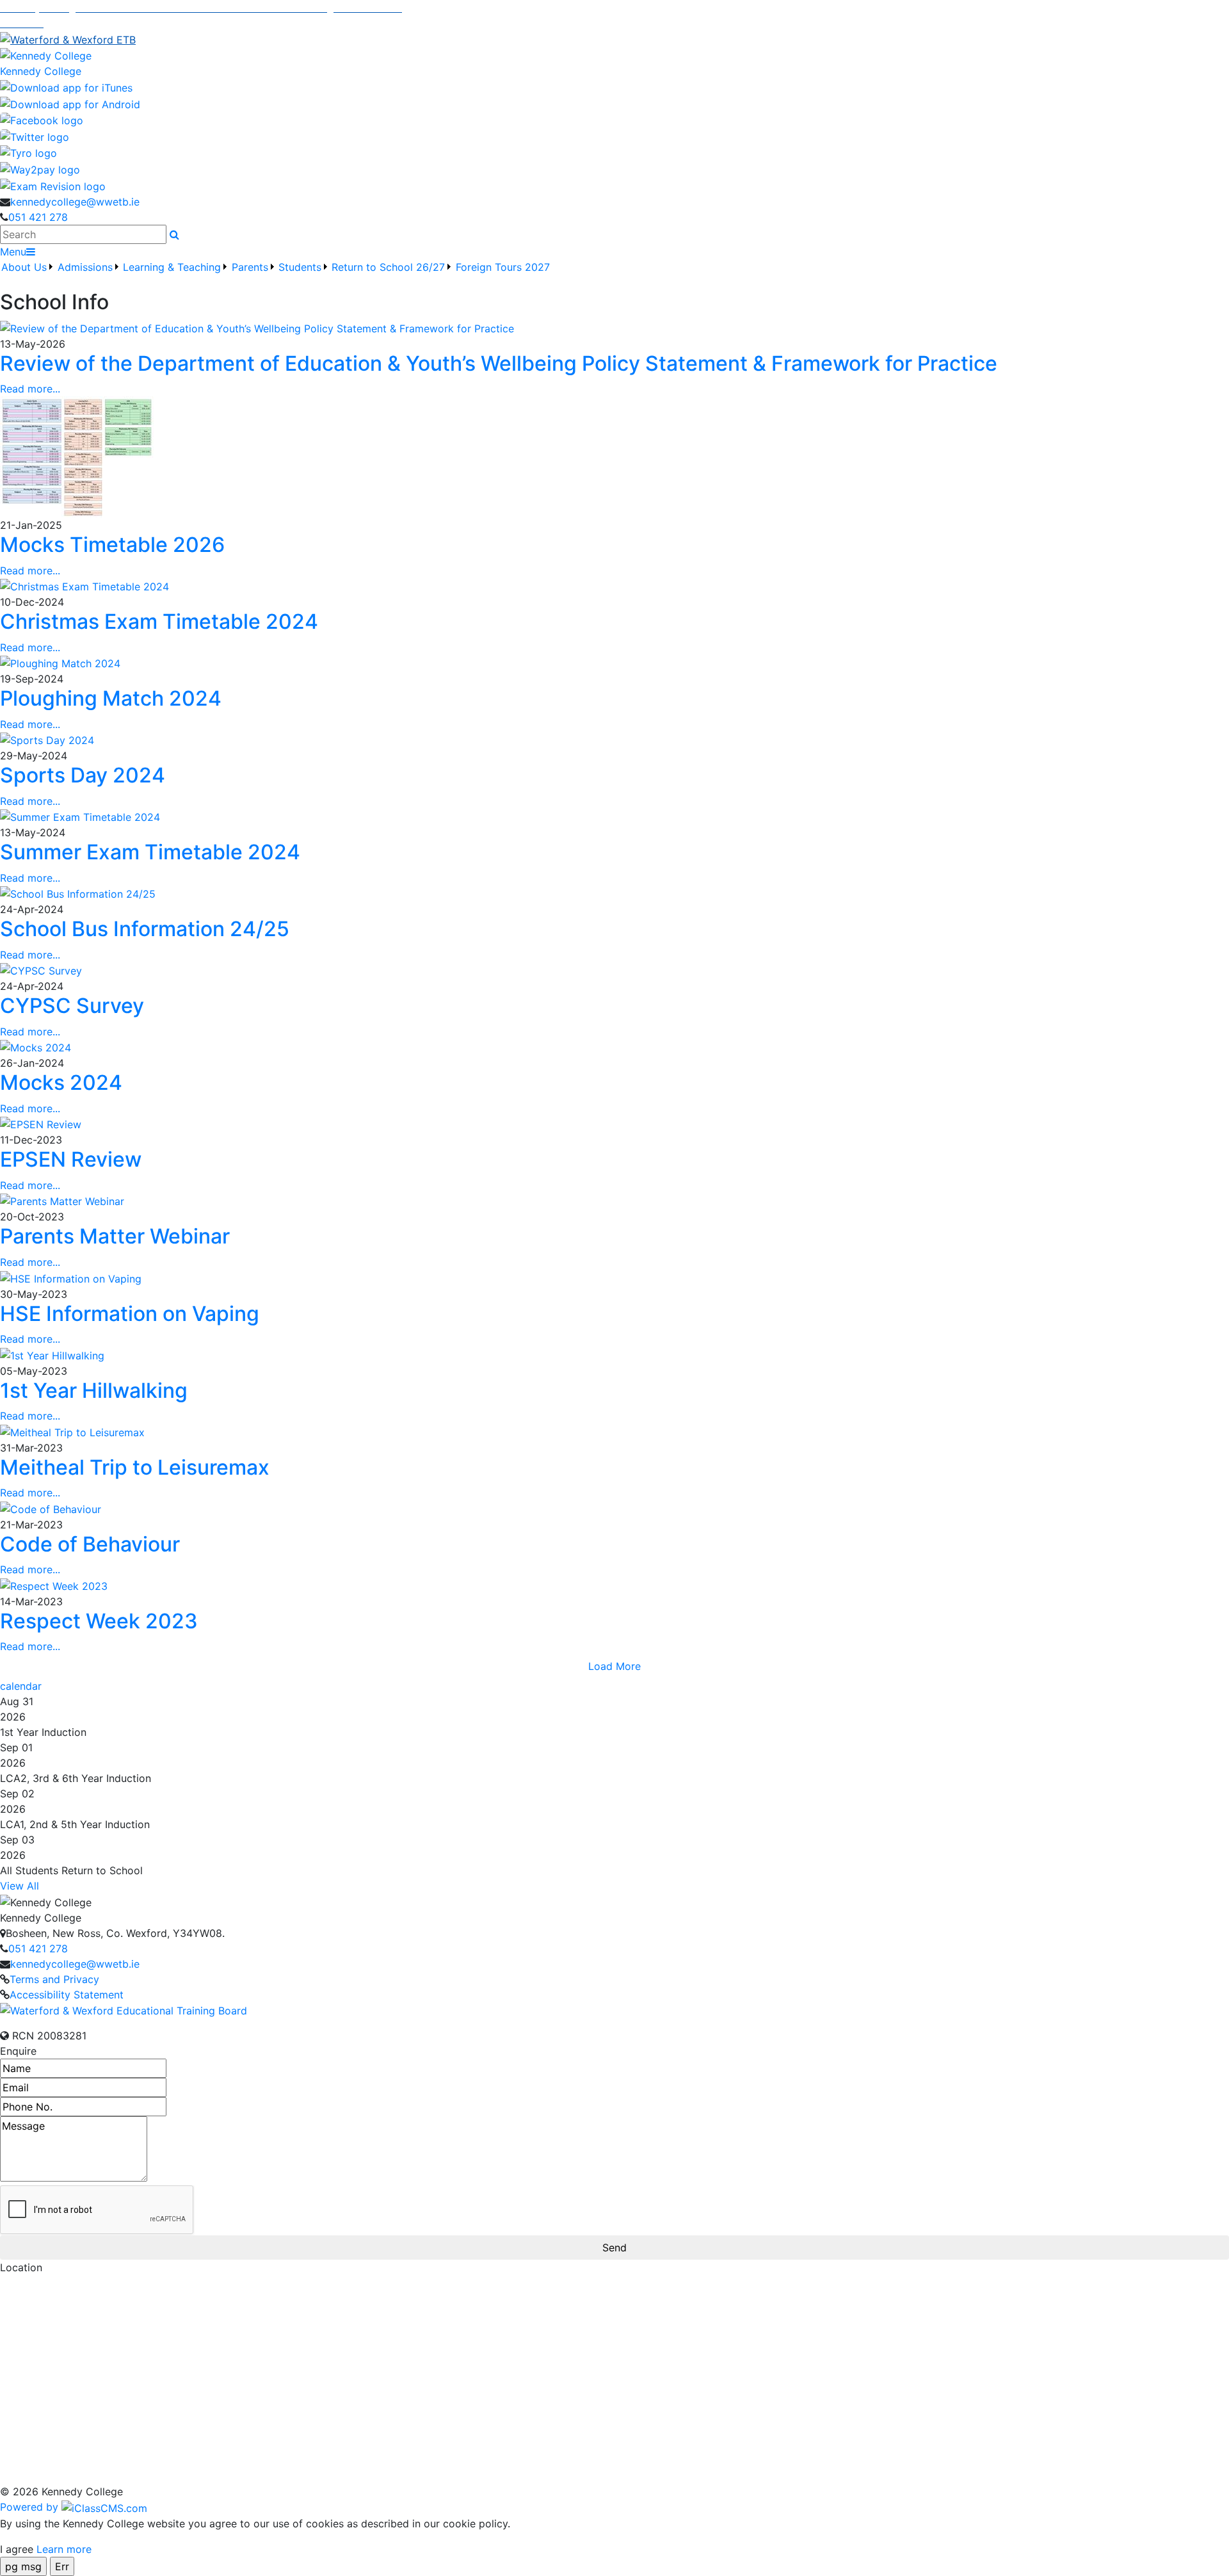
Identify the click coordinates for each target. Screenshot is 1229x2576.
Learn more (64, 2549)
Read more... (30, 389)
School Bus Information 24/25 (145, 929)
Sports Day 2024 (83, 775)
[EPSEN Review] (41, 1124)
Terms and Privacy (54, 1979)
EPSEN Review (71, 1159)
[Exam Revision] (53, 185)
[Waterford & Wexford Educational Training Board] (124, 2010)
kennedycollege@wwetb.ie (75, 202)
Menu (13, 252)
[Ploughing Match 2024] (60, 663)
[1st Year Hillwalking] (52, 1354)
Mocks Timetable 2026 (112, 545)
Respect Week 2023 (99, 1621)
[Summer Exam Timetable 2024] (80, 816)
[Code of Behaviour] (51, 1508)
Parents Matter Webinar (115, 1236)
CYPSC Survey (72, 1006)
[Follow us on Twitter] (35, 136)
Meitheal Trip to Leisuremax (135, 1467)
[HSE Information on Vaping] (71, 1277)
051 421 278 (38, 217)
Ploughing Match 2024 (111, 698)
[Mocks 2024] (36, 1047)
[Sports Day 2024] (47, 740)
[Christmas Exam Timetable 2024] (84, 586)
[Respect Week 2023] (54, 1585)
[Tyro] (28, 152)
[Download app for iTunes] (66, 86)
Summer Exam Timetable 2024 (150, 852)
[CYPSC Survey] (41, 970)
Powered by (31, 2507)
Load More (614, 1666)
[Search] (174, 234)
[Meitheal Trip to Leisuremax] (72, 1431)
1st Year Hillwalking (94, 1390)
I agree (17, 2549)
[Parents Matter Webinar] (62, 1201)
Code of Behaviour (90, 1544)
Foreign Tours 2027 (503, 267)
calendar (21, 1686)
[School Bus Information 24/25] (78, 893)
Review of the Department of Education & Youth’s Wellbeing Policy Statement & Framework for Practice (499, 363)
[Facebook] (42, 120)
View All (20, 1886)
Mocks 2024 (61, 1082)
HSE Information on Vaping (130, 1314)
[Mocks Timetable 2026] (77, 456)
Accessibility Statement (67, 1995)
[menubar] (276, 275)
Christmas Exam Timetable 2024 (159, 621)
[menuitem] (28, 275)
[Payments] (40, 168)
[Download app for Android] (70, 103)
